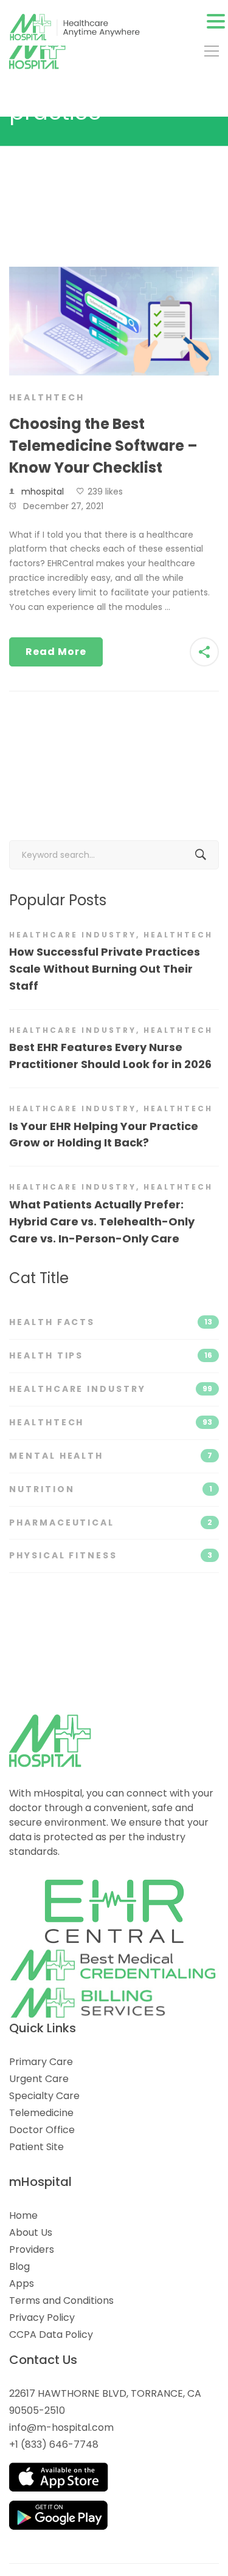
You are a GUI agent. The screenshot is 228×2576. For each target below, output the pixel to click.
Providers (32, 2249)
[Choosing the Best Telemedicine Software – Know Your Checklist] (114, 273)
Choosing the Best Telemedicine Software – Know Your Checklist (103, 446)
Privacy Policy (42, 2317)
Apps (22, 2283)
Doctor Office (42, 2130)
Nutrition (111, 1489)
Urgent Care (39, 2079)
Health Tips (111, 1355)
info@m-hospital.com (61, 2427)
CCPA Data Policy (51, 2334)
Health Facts (111, 1322)
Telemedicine (41, 2113)
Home (23, 2215)
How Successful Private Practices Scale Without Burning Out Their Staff (105, 969)
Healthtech (47, 397)
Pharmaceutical (111, 1523)
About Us (31, 2232)
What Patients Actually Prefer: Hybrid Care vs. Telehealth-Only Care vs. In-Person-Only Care (102, 1221)
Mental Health (111, 1456)
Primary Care (41, 2062)
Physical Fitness (111, 1555)
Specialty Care (44, 2096)
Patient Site (36, 2147)
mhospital (43, 492)
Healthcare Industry (73, 935)
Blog (19, 2266)
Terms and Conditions (61, 2300)
